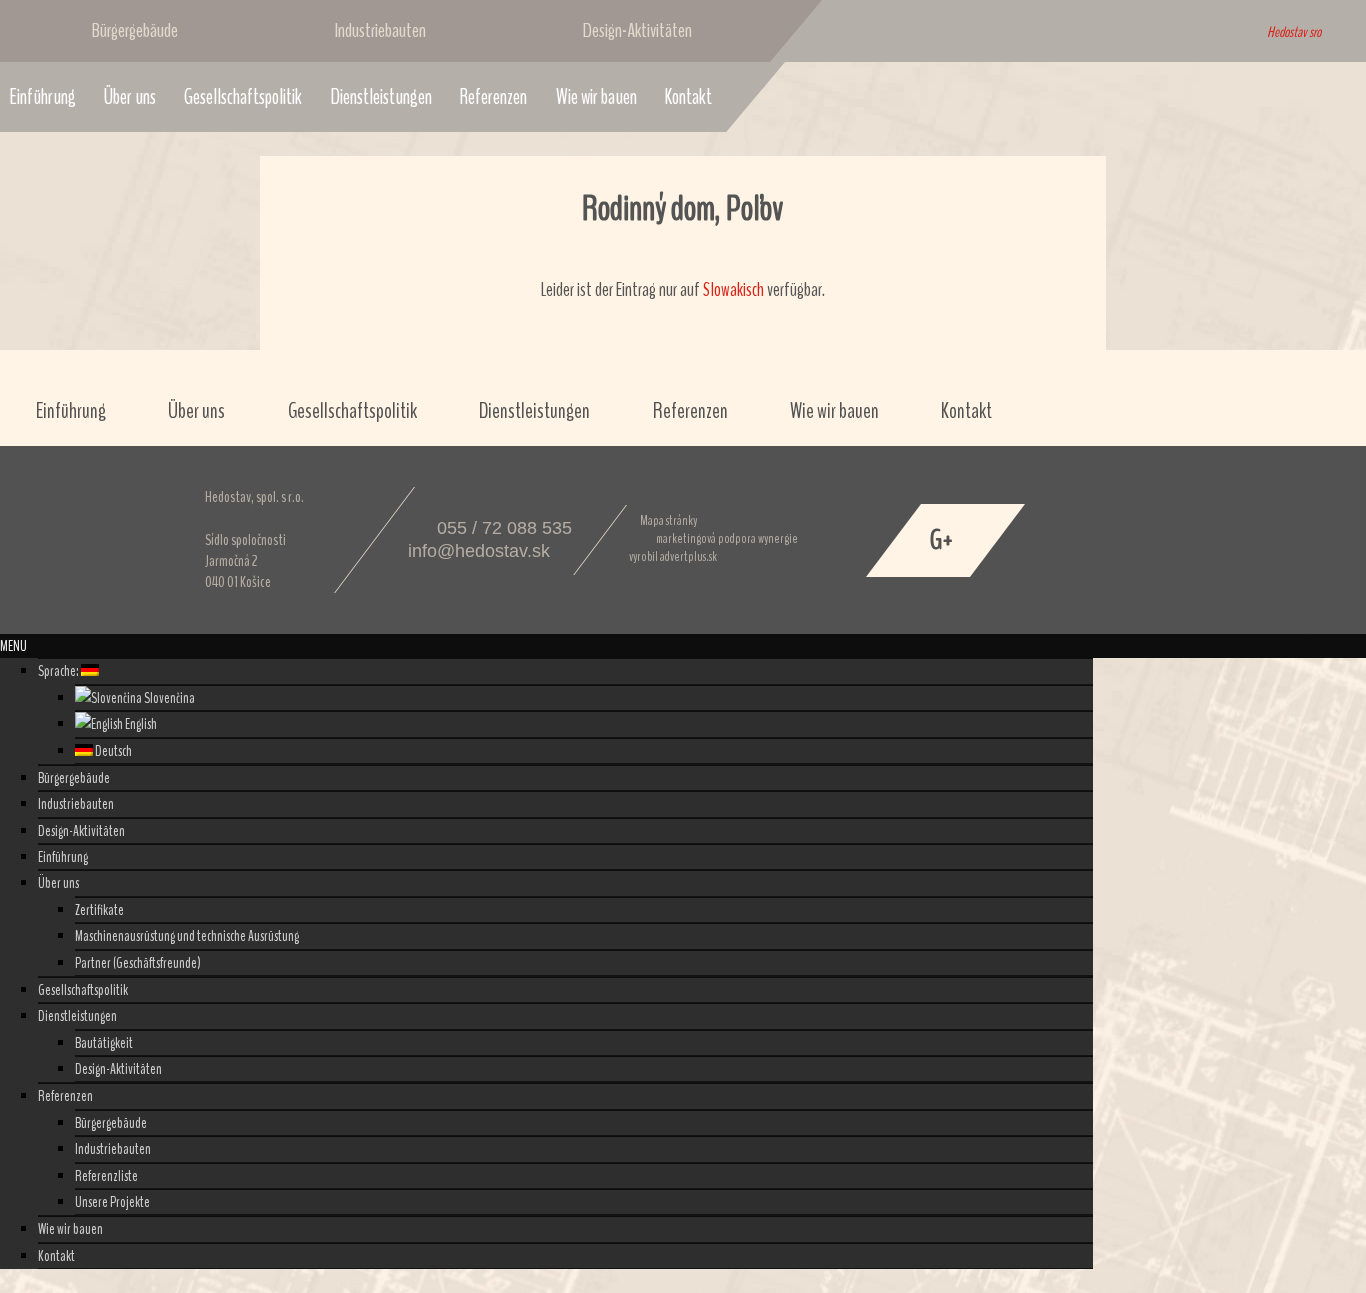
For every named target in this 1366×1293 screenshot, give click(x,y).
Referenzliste (106, 1176)
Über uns (130, 97)
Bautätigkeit (104, 1043)
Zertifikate (99, 910)
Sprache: (59, 671)
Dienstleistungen (381, 97)
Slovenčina (168, 698)
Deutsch (112, 751)
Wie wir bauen (596, 97)
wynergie (778, 539)
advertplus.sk (688, 557)
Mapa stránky (668, 521)
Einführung (71, 411)
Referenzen (493, 97)
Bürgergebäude (135, 30)
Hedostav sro (1294, 32)
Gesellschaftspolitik (243, 97)
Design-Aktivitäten (637, 30)
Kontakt (688, 97)
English (140, 724)
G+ (941, 539)
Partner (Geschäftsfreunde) (138, 963)
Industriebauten (380, 30)
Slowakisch (733, 290)
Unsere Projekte (112, 1202)
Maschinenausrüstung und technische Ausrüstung (187, 936)
